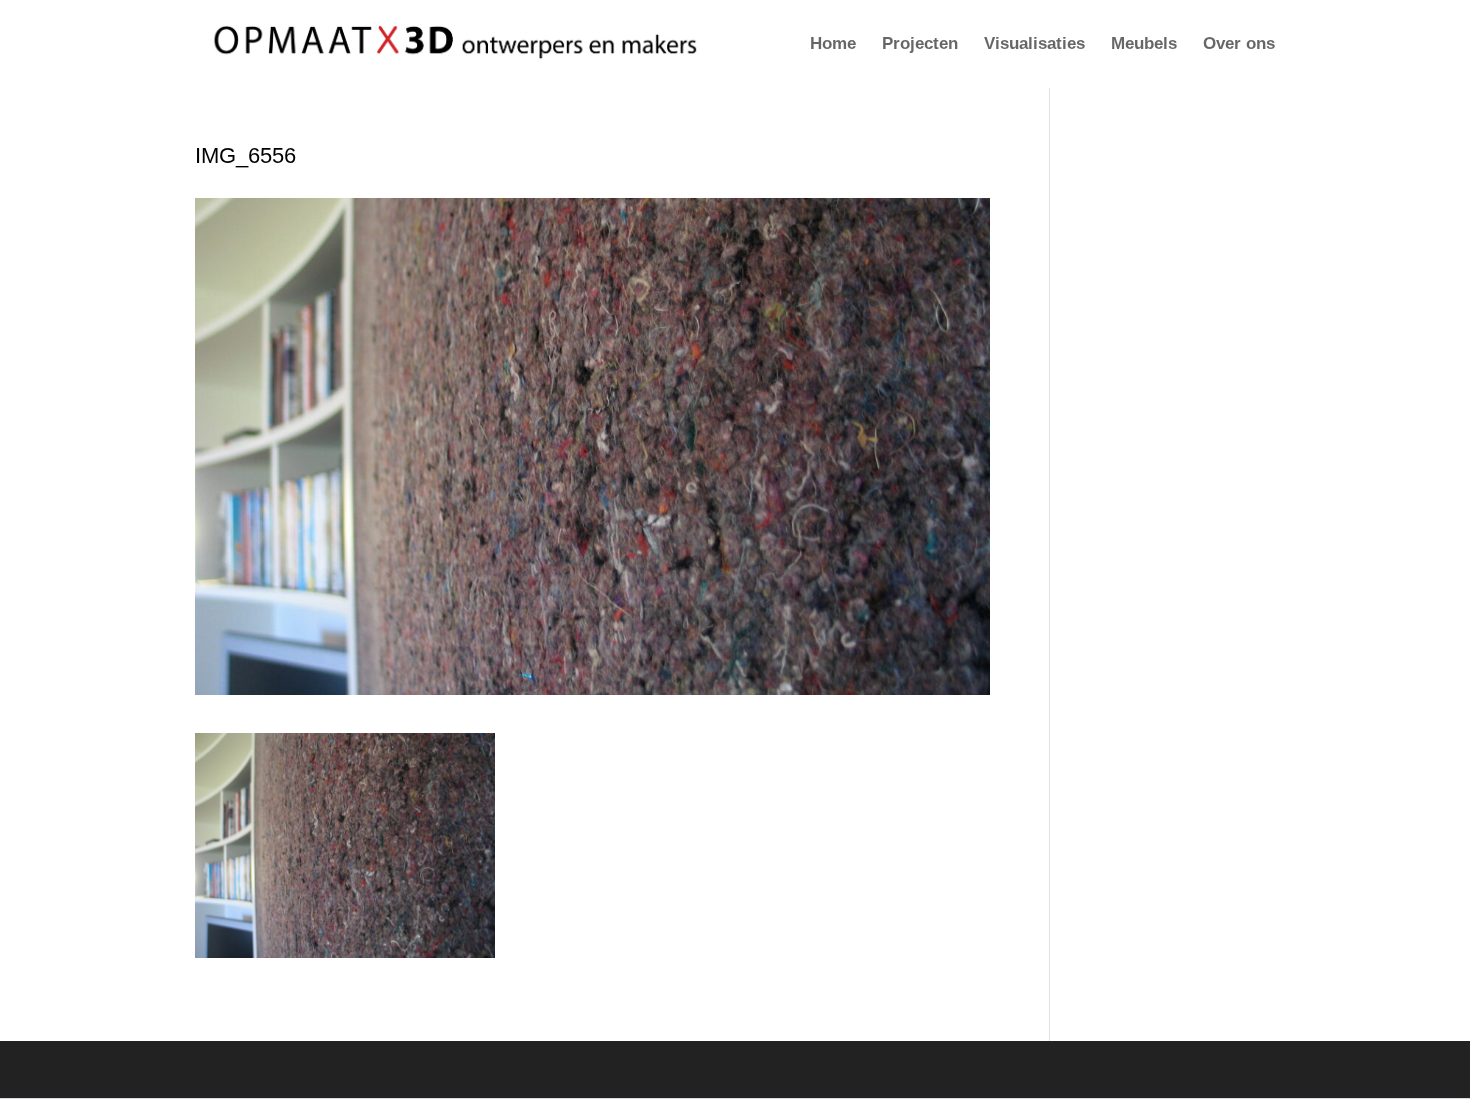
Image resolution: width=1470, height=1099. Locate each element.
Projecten (920, 45)
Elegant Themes (312, 1069)
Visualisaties (1034, 45)
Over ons (1239, 45)
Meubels (1144, 45)
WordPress (476, 1069)
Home (833, 45)
